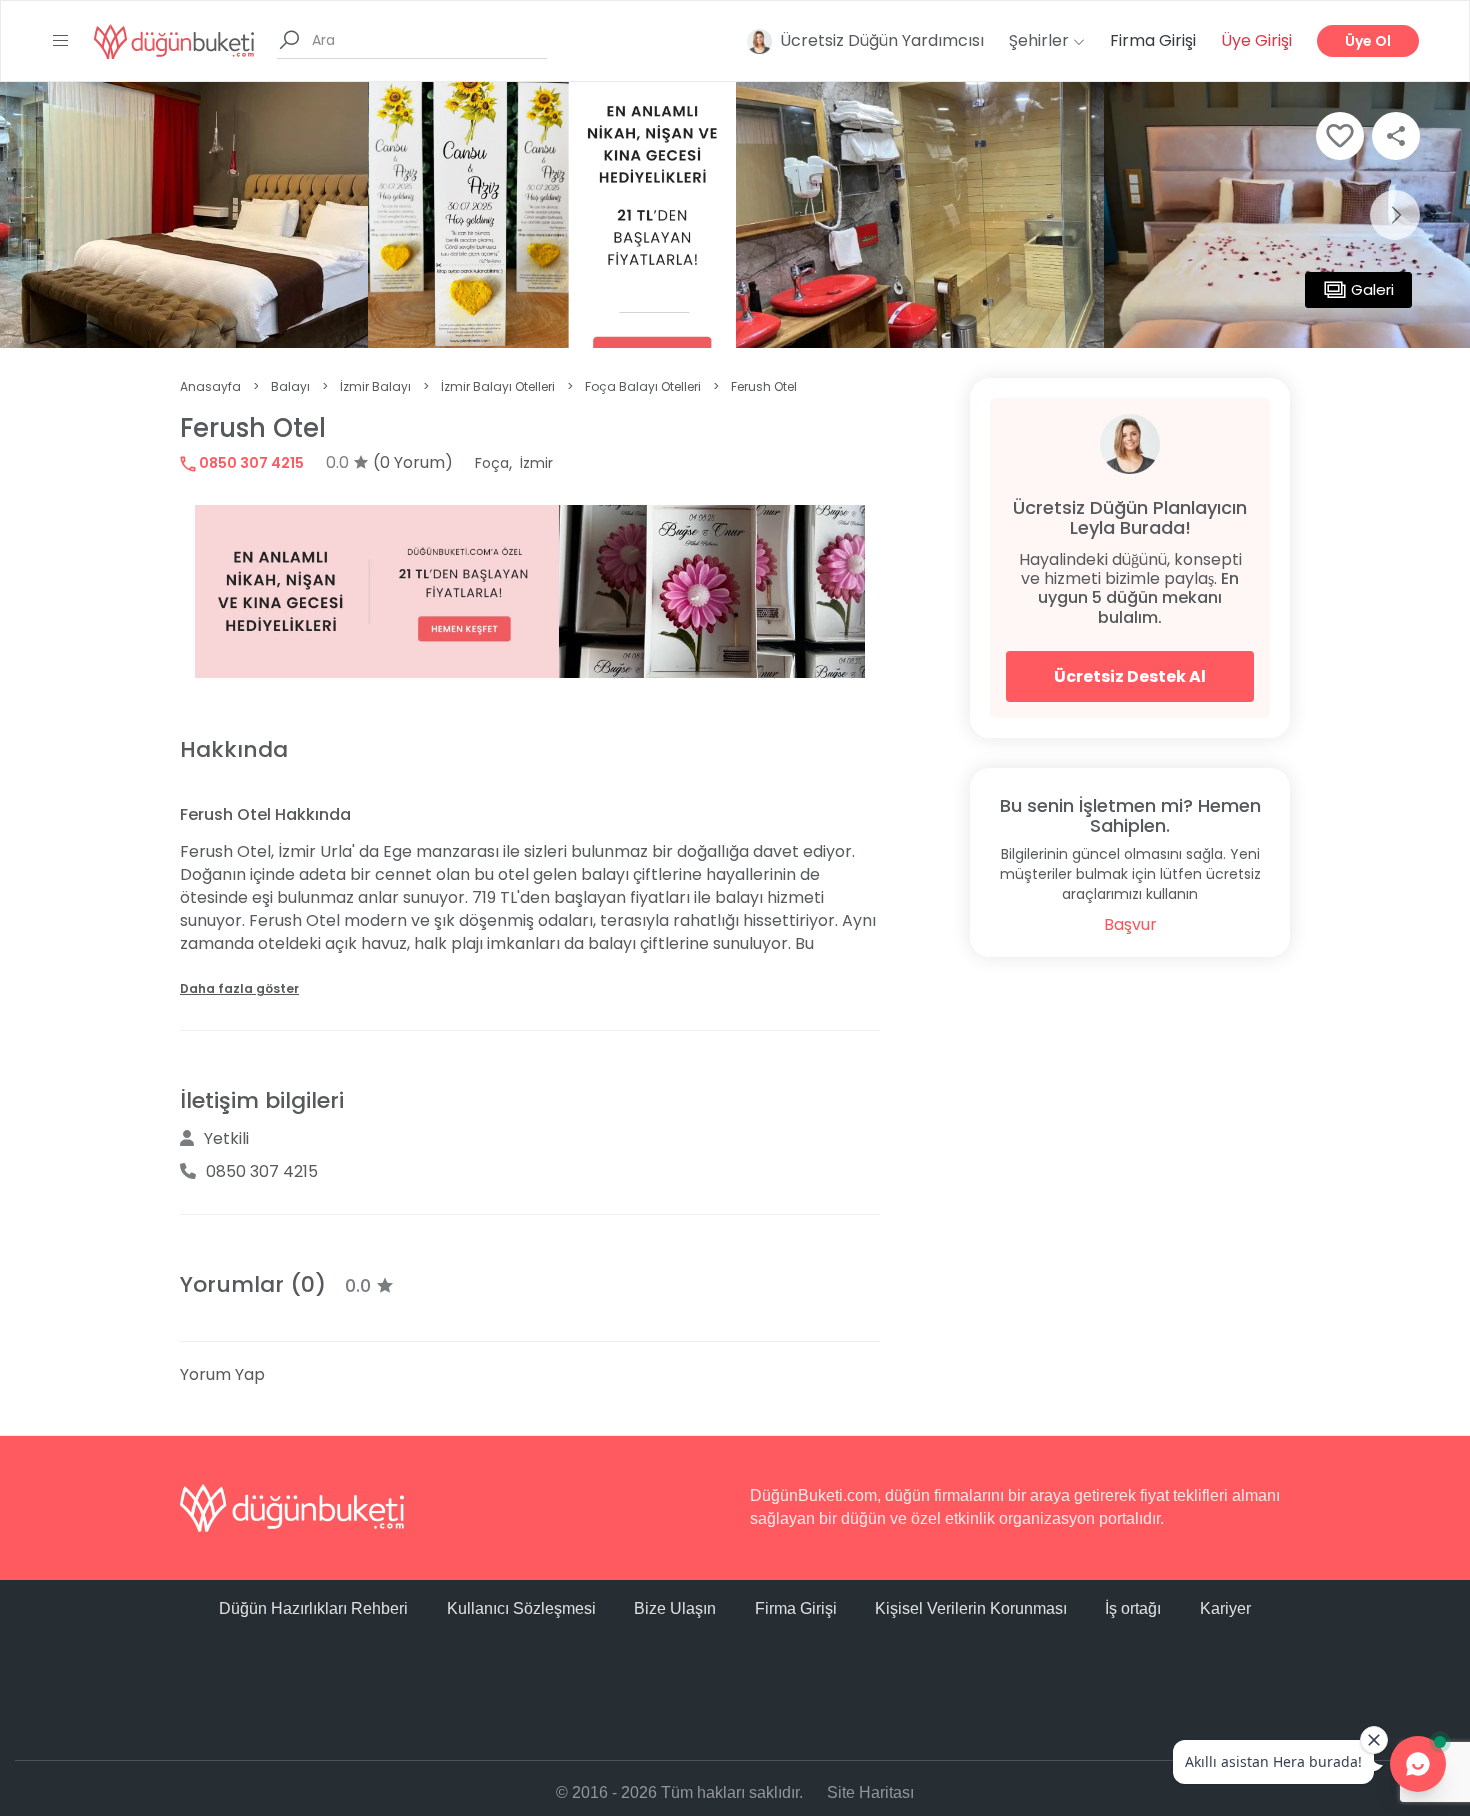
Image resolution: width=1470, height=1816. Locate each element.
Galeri (1372, 289)
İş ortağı (1133, 1608)
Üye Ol (1368, 41)
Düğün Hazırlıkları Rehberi (313, 1608)
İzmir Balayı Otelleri (498, 386)
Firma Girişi (1153, 40)
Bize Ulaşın (675, 1608)
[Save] (1340, 136)
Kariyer (1225, 1608)
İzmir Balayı (375, 386)
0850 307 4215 (250, 463)
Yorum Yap (222, 1374)
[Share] (1396, 136)
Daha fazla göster (239, 988)
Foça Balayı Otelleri (643, 386)
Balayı (290, 386)
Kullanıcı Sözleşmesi (521, 1608)
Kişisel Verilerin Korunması (971, 1608)
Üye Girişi (1256, 40)
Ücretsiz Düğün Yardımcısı (882, 40)
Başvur (1130, 924)
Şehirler (1041, 40)
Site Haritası (870, 1792)
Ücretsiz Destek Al (1130, 676)
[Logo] (174, 40)
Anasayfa (210, 386)
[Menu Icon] (61, 41)
